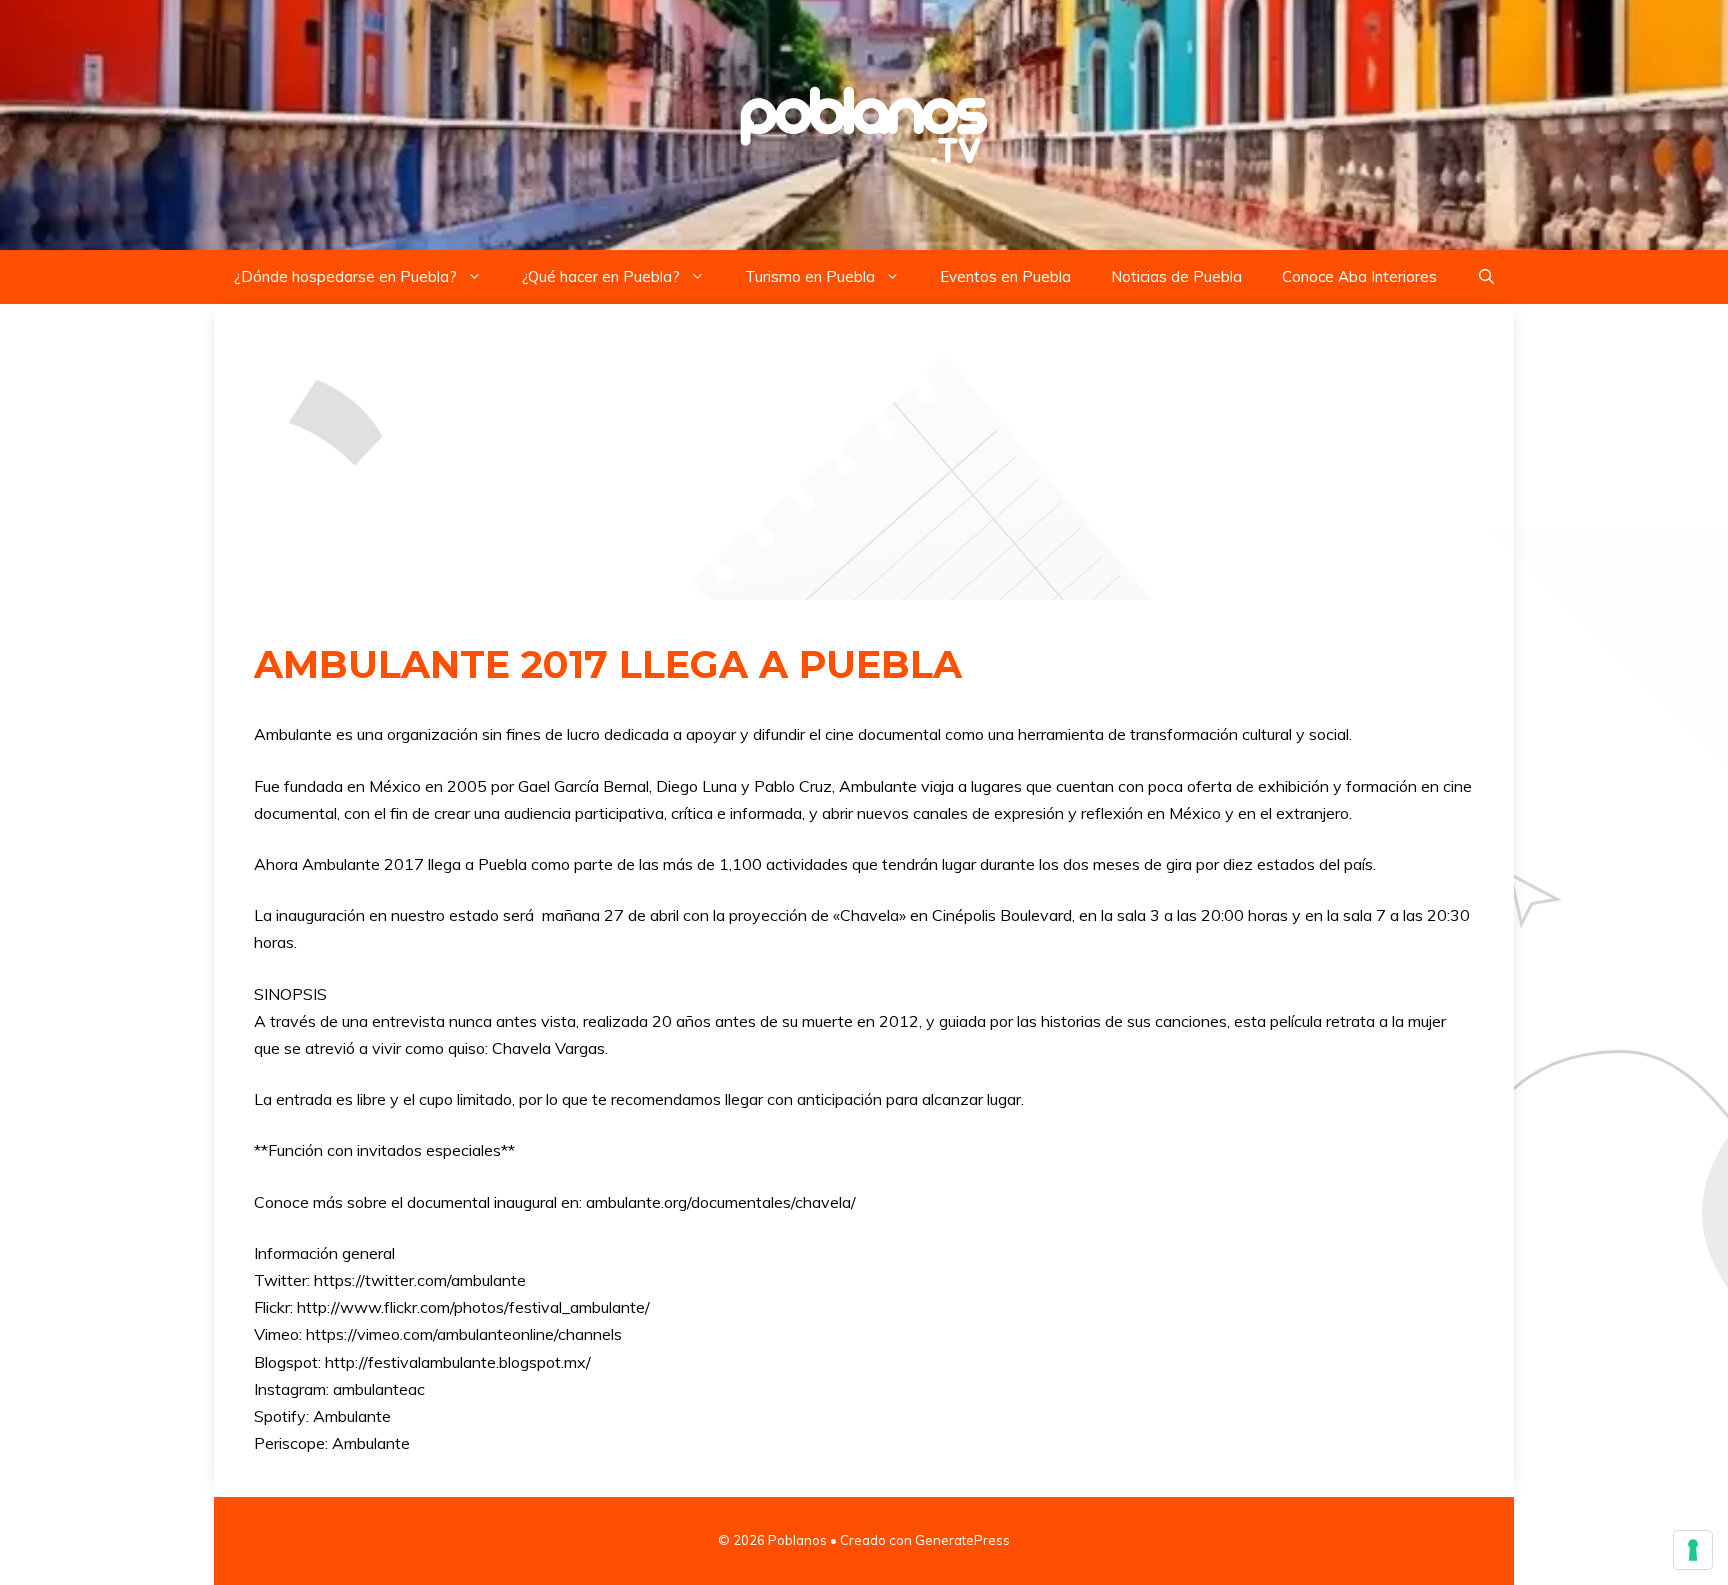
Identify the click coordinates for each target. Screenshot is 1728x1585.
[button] (1486, 277)
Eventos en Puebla (1005, 276)
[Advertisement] (864, 452)
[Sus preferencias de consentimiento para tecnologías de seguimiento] (1693, 1550)
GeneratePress (962, 1540)
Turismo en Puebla (810, 276)
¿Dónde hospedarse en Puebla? (345, 276)
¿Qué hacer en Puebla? (601, 276)
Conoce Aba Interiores (1359, 276)
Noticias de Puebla (1176, 276)
